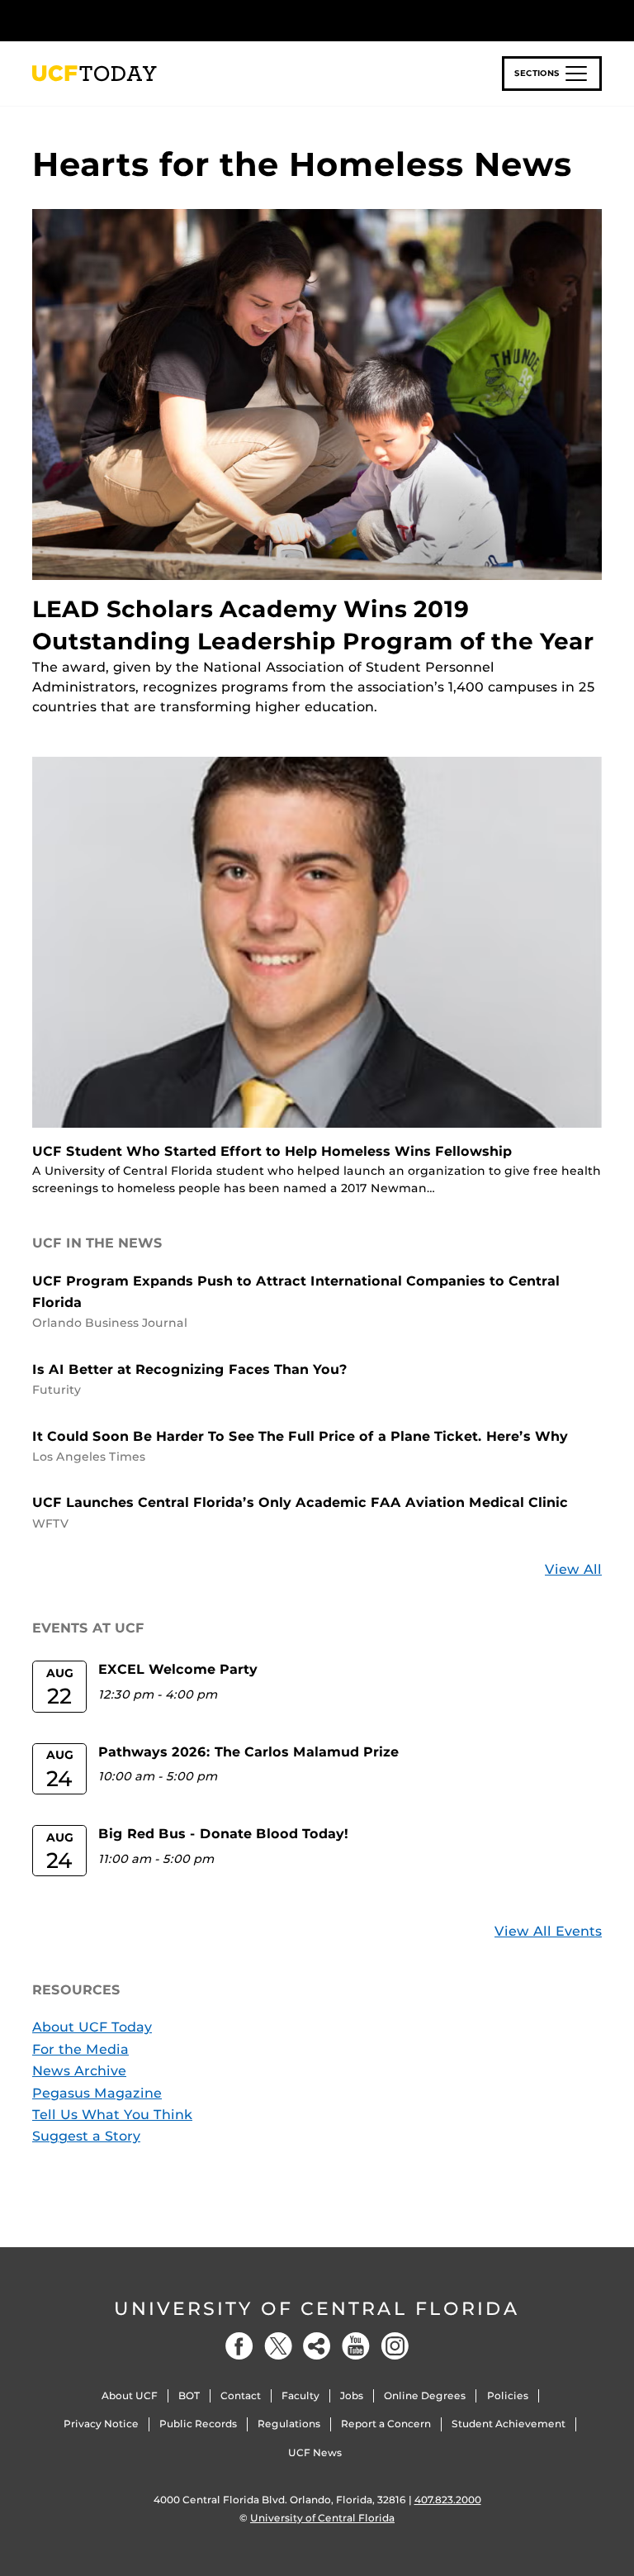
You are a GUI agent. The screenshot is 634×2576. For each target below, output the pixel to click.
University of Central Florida (317, 2309)
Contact (241, 2395)
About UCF (130, 2395)
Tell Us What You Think (112, 2115)
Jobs (352, 2395)
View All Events (548, 1931)
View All (573, 1569)
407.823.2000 (448, 2500)
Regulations (289, 2424)
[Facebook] (239, 2346)
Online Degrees (425, 2395)
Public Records (198, 2424)
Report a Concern (386, 2424)
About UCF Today (92, 2027)
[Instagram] (395, 2346)
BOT (189, 2395)
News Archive (79, 2071)
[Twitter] (278, 2346)
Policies (508, 2395)
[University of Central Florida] (142, 20)
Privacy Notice (101, 2424)
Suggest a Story (86, 2136)
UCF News (315, 2452)
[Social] (317, 2346)
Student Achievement (509, 2424)
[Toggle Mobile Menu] (598, 19)
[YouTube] (356, 2346)
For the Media (80, 2049)
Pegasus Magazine (97, 2093)
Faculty (300, 2395)
